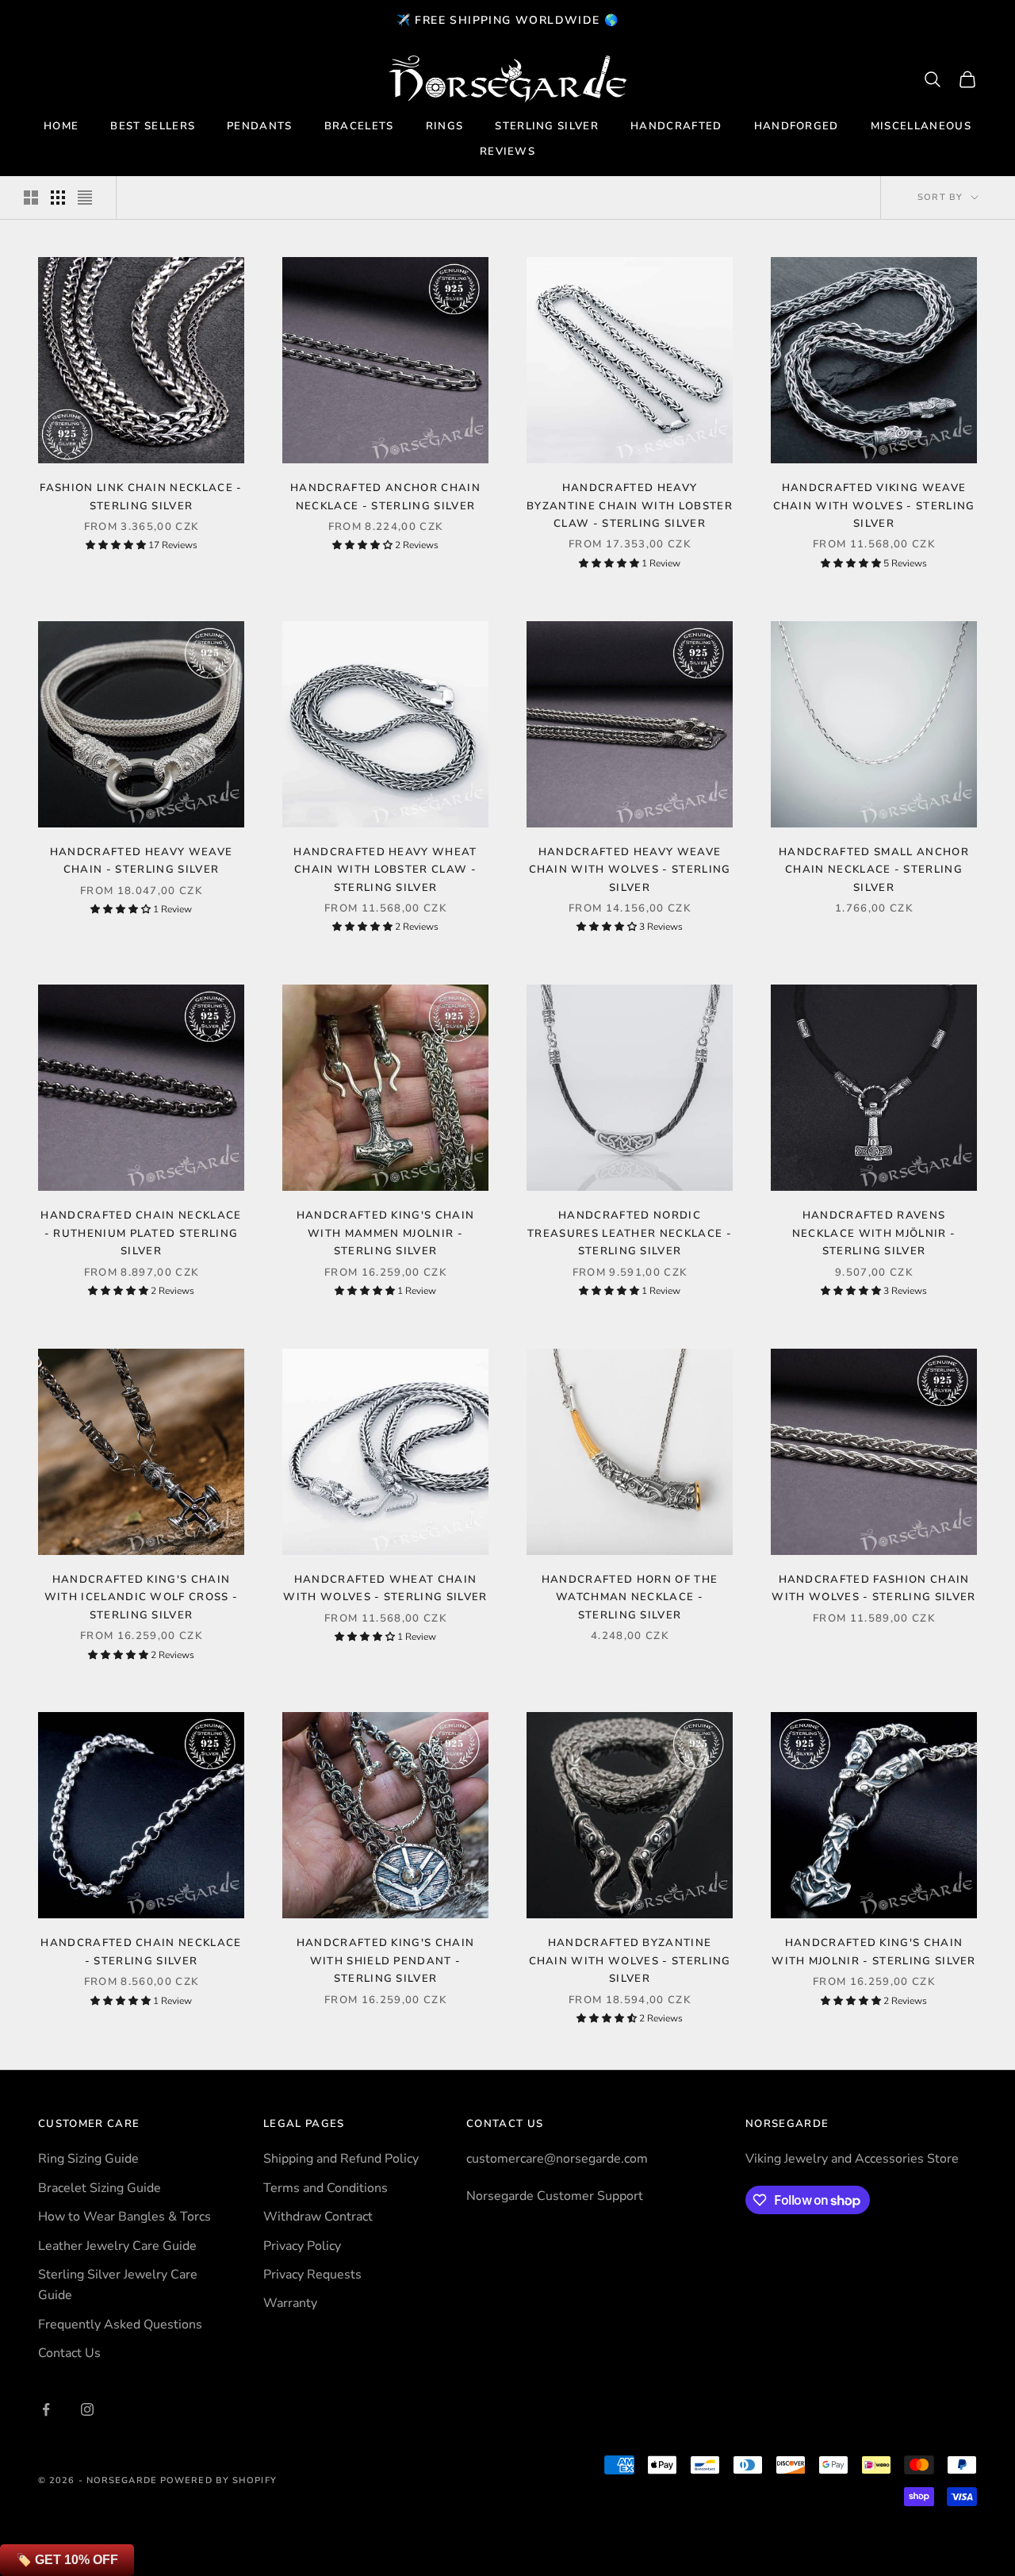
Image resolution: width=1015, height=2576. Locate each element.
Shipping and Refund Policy (341, 2159)
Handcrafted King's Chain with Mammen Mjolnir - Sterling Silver (386, 1233)
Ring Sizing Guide (88, 2159)
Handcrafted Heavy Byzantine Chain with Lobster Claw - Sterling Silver (630, 506)
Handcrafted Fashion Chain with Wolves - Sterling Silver (873, 1588)
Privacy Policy (302, 2246)
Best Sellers (153, 126)
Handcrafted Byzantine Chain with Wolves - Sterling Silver (630, 1961)
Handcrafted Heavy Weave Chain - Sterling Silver (141, 861)
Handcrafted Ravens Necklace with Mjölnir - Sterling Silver (874, 1233)
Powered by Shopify (218, 2480)
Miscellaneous (921, 126)
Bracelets (359, 126)
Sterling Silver (547, 126)
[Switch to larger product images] (31, 198)
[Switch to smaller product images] (58, 198)
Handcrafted (676, 126)
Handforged (797, 126)
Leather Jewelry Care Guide (117, 2246)
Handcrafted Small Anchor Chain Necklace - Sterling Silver (874, 870)
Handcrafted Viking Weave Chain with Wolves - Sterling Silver (874, 506)
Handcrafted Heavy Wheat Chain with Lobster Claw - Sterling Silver (385, 870)
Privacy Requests (312, 2275)
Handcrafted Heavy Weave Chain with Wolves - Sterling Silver (630, 870)
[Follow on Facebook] (46, 2409)
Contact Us (69, 2353)
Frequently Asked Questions (120, 2325)
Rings (445, 126)
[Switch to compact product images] (85, 198)
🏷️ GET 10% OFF (67, 2560)
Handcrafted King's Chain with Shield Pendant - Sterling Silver (386, 1961)
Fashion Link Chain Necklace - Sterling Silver (141, 497)
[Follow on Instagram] (87, 2409)
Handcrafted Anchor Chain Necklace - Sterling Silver (385, 497)
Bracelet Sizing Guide (100, 2188)
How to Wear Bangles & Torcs (124, 2217)
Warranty (290, 2303)
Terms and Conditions (326, 2188)
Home (61, 126)
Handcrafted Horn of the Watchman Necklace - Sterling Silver (630, 1597)
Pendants (260, 126)
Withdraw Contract (318, 2217)
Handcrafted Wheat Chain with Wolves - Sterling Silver (385, 1588)
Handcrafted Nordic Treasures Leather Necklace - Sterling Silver (630, 1233)
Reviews (507, 152)
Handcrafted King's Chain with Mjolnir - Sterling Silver (874, 1952)
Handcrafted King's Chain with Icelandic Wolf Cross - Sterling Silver (142, 1597)
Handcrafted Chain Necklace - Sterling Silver (141, 1952)
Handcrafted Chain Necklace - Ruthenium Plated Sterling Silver (141, 1233)
